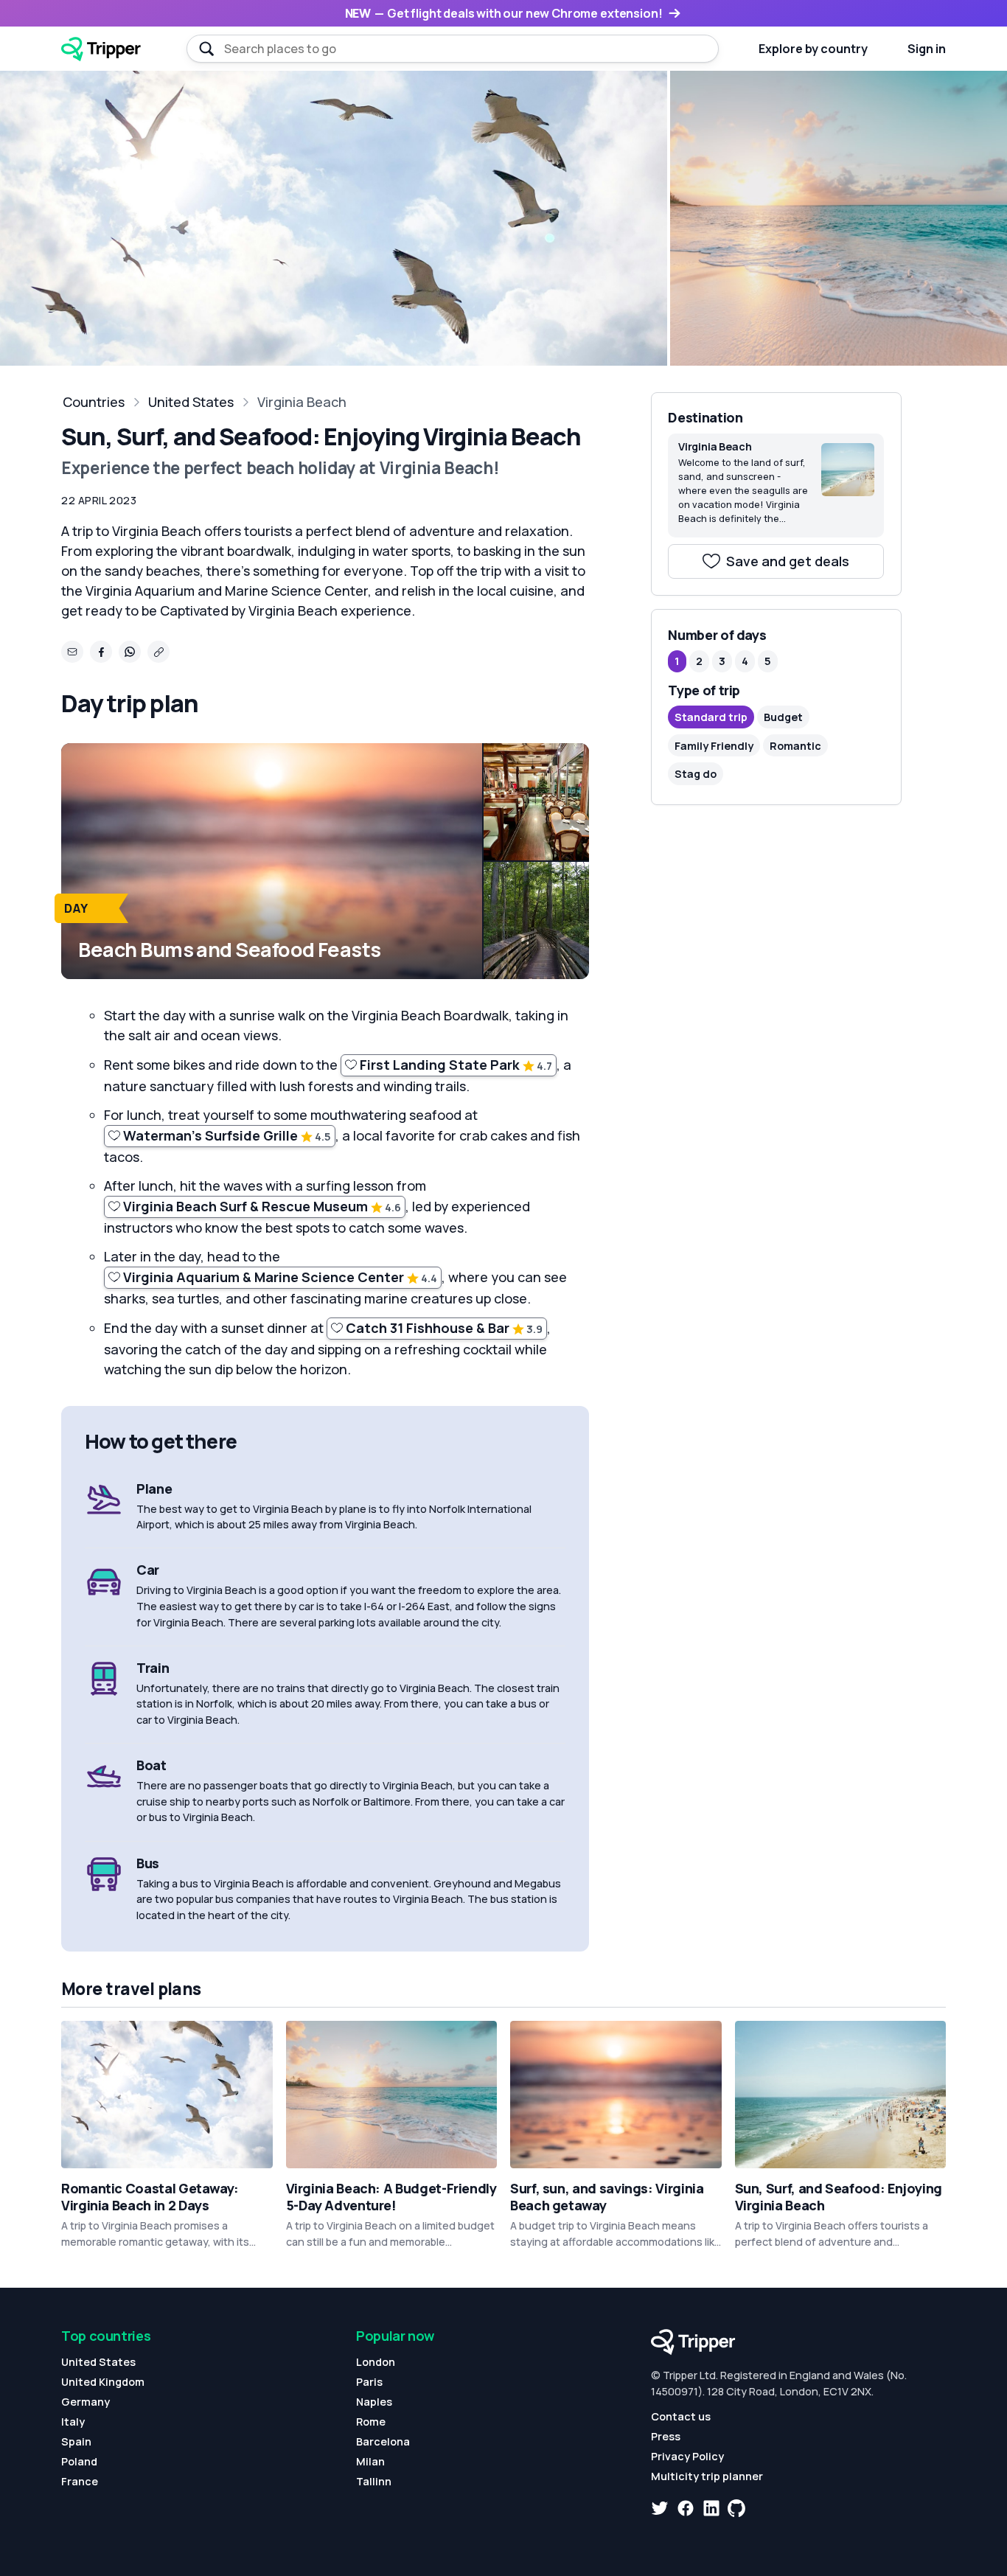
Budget (783, 717)
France (80, 2481)
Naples (374, 2402)
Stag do (696, 774)
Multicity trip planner (707, 2476)
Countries (94, 402)
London (376, 2362)
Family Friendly (714, 746)
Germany (86, 2402)
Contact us (681, 2416)
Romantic (795, 746)
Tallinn (374, 2481)
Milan (370, 2461)
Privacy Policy (687, 2456)
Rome (371, 2422)
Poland (79, 2461)
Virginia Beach (302, 402)
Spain (76, 2441)
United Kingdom (103, 2382)
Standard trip (711, 717)
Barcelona (383, 2441)
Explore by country (813, 49)
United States (191, 402)
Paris (369, 2382)
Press (666, 2436)
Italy (73, 2422)
